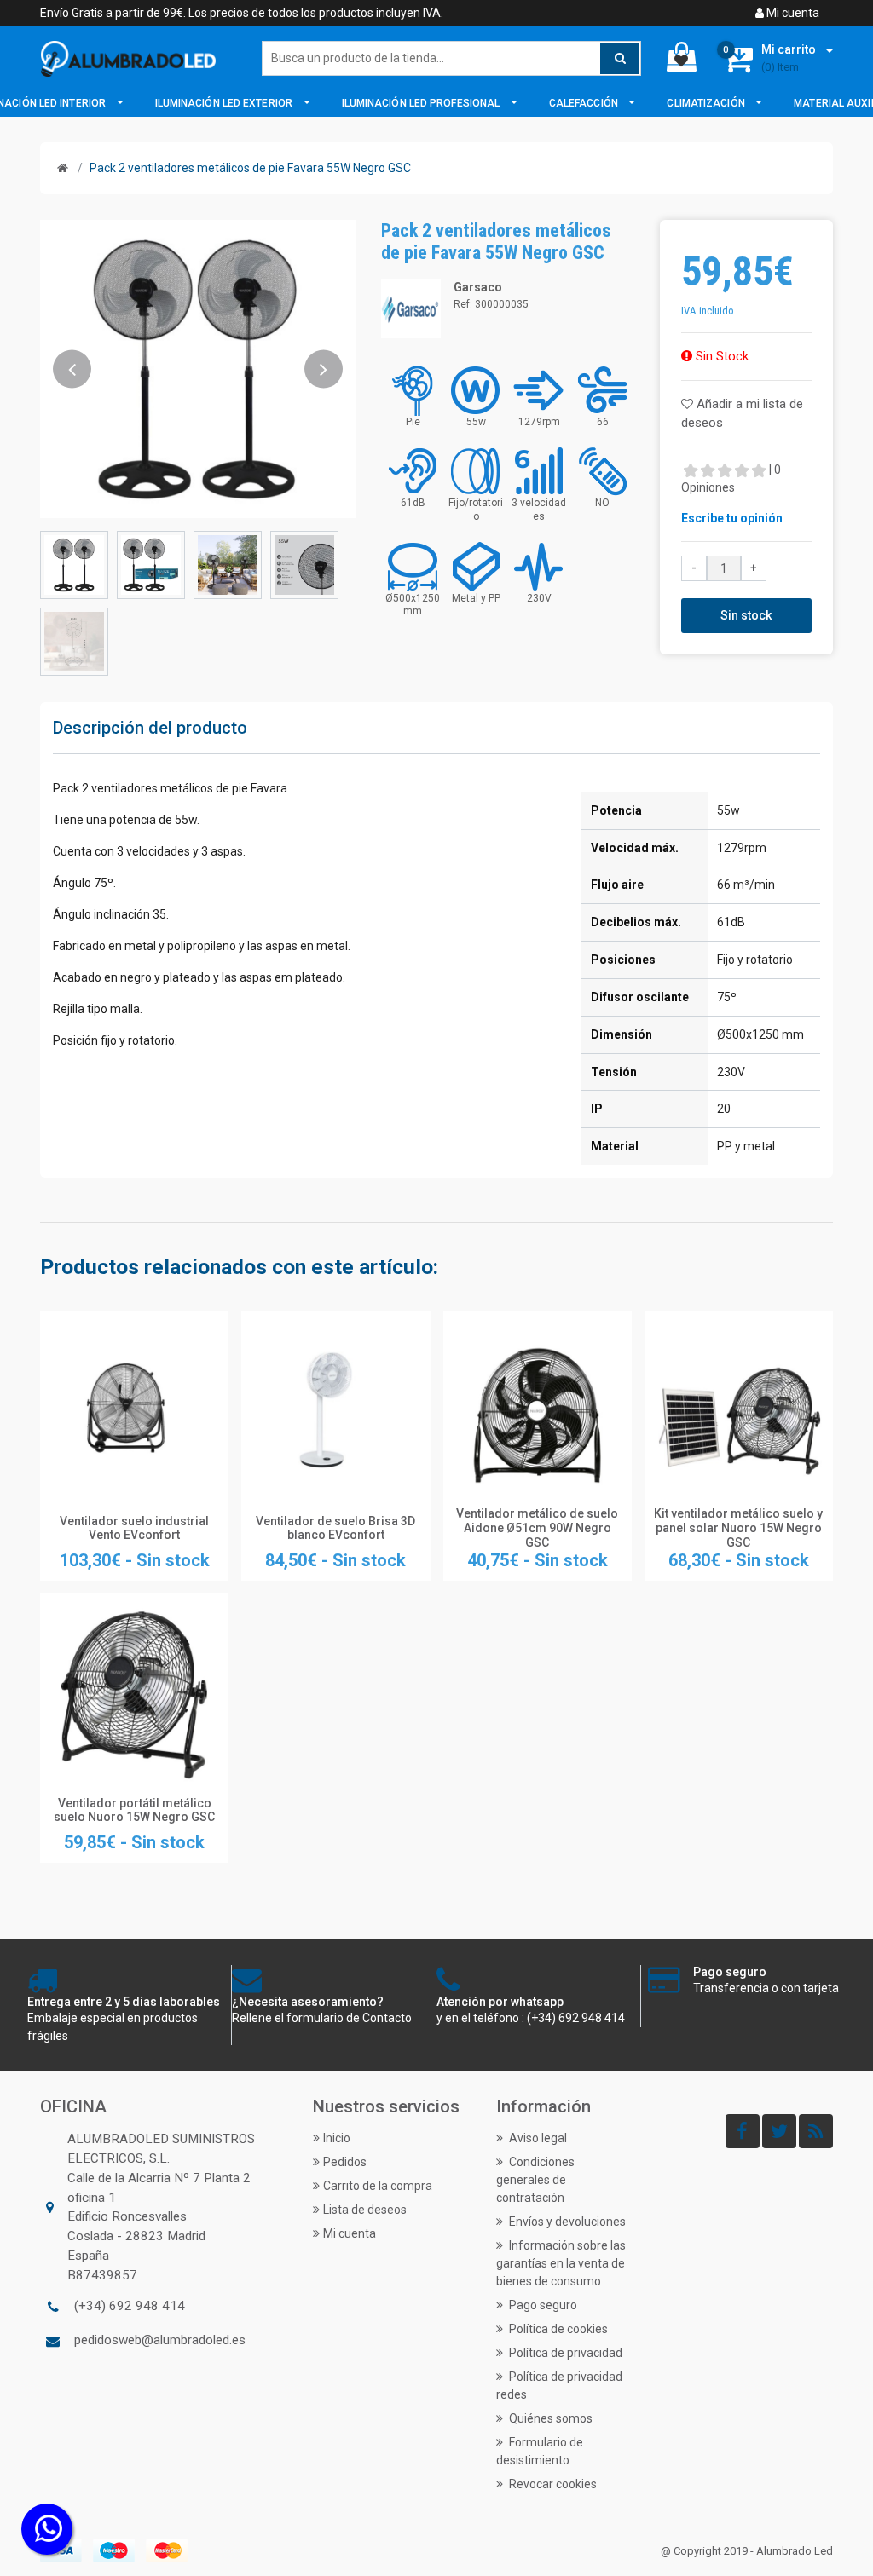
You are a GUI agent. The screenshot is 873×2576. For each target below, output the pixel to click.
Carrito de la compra (378, 2186)
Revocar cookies (552, 2484)
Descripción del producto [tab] (150, 728)
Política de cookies (557, 2329)
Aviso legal (537, 2138)
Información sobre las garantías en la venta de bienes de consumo (561, 2263)
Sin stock (746, 615)
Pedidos (345, 2162)
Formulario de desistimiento (540, 2451)
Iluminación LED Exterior (225, 103)
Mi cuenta (792, 13)
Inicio (337, 2138)
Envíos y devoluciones (566, 2222)
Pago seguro (542, 2305)
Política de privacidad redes (559, 2386)
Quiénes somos (549, 2418)
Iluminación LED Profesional (422, 103)
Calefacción (585, 103)
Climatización (707, 103)
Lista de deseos (365, 2210)
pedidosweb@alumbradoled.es (160, 2340)
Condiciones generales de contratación (535, 2180)
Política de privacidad (564, 2353)
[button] (72, 369)
